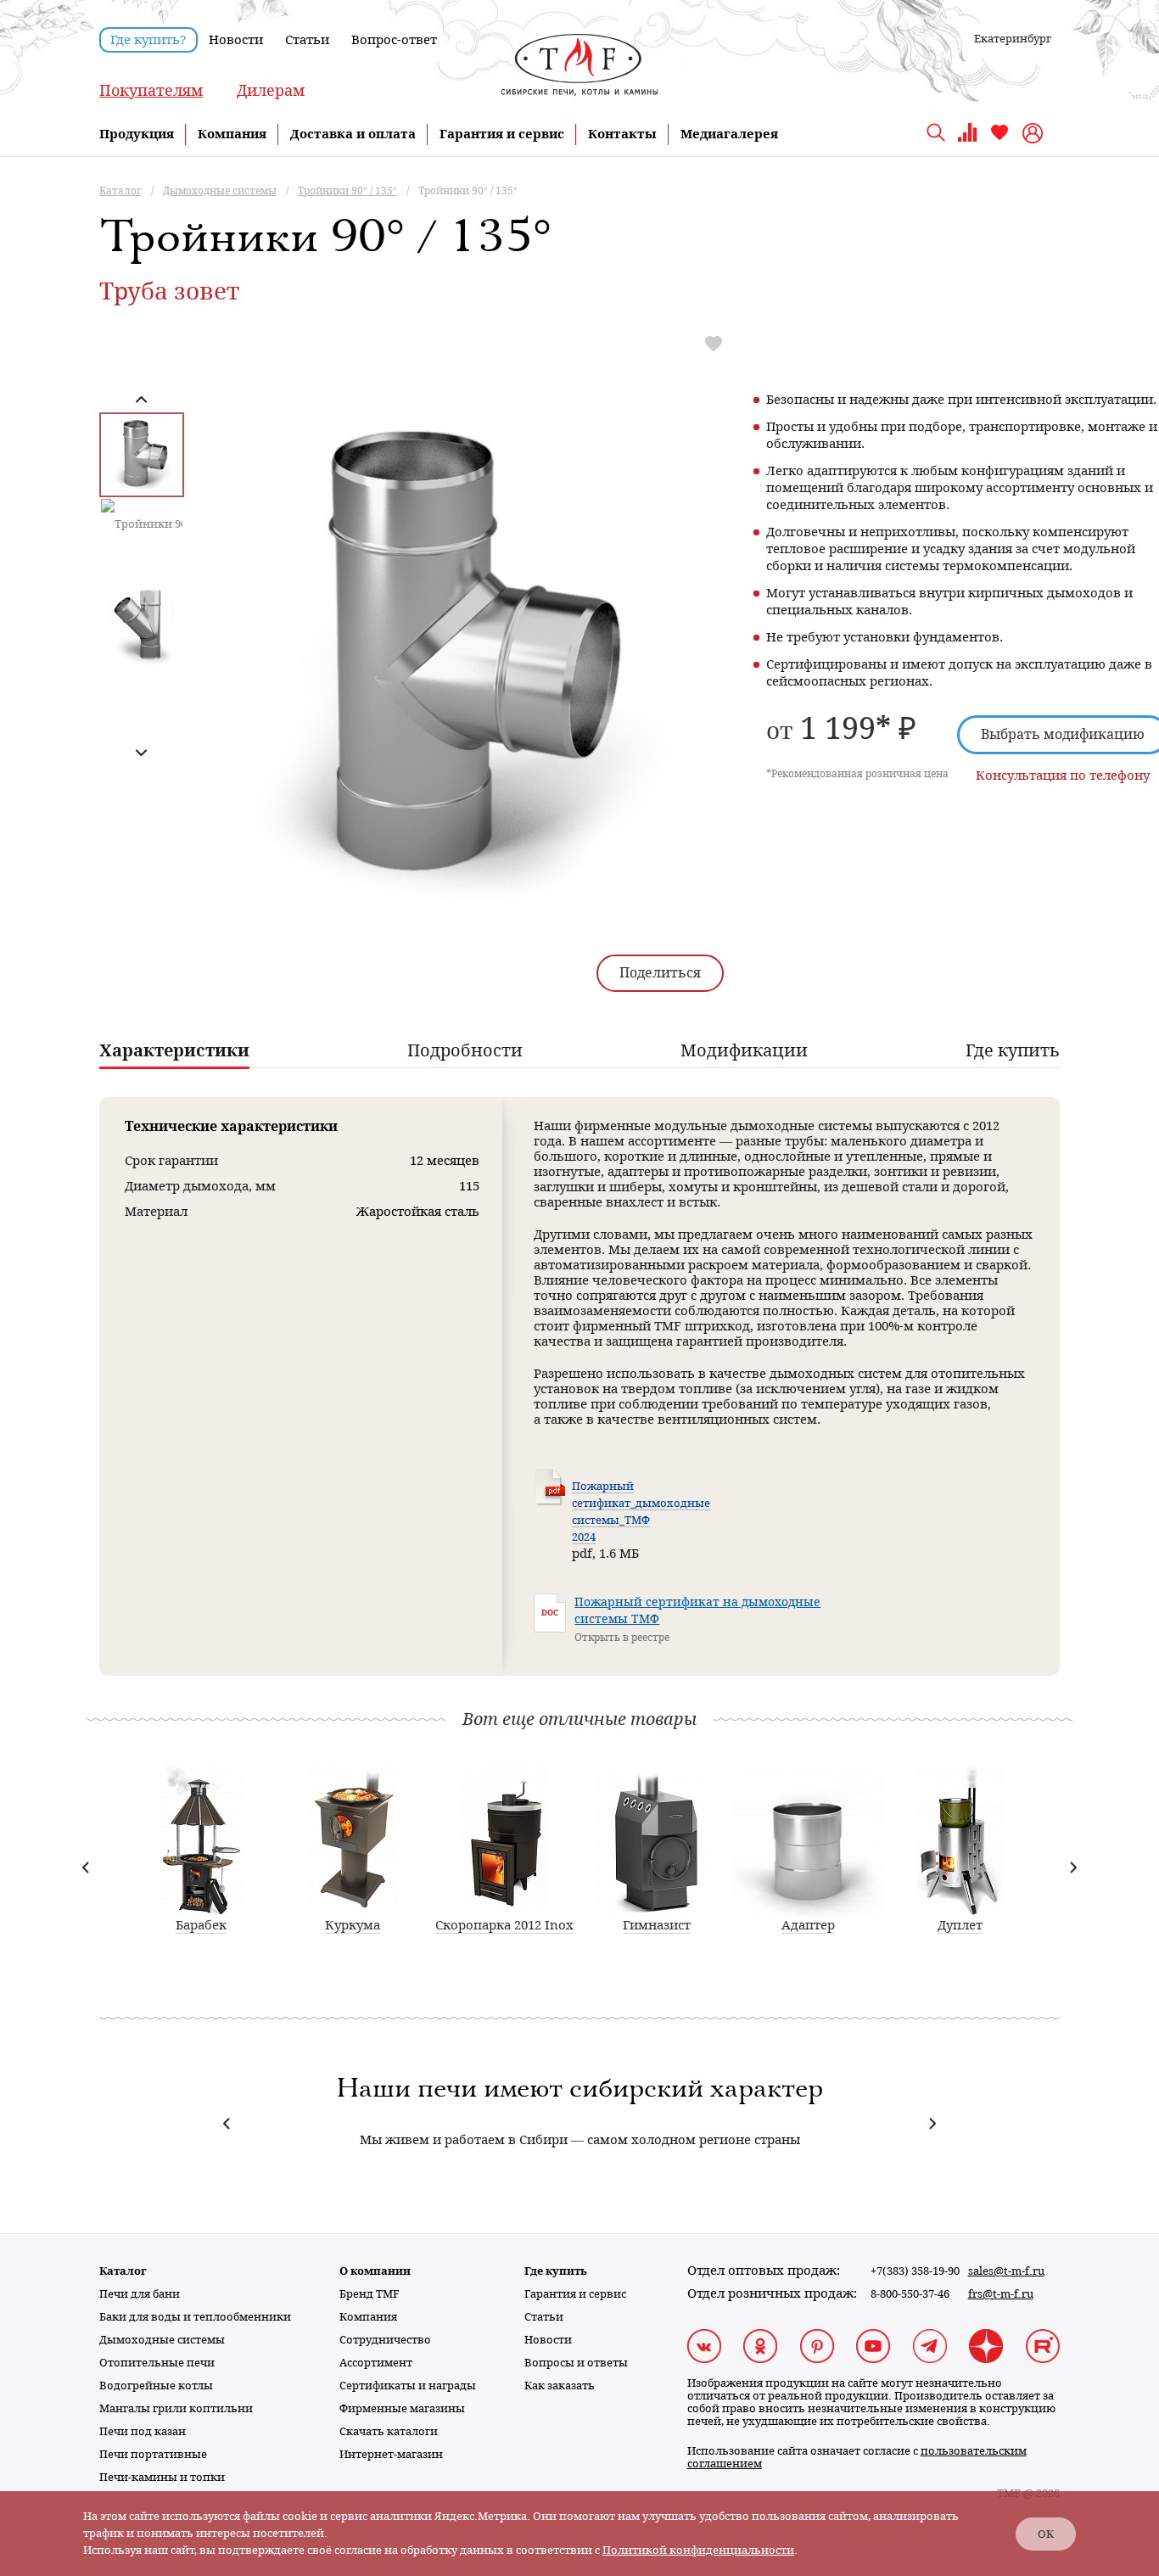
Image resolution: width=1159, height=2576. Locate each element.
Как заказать (560, 2386)
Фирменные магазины (402, 2408)
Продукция (137, 134)
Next (141, 752)
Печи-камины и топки (162, 2477)
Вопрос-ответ (394, 40)
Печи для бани (140, 2294)
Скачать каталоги (389, 2431)
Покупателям (151, 90)
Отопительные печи (157, 2363)
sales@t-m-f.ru (1006, 2271)
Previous (141, 400)
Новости (236, 40)
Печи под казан (143, 2431)
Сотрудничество (385, 2340)
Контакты (622, 134)
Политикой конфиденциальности (698, 2550)
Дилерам (271, 90)
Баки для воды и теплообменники (195, 2317)
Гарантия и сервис (502, 134)
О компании (375, 2271)
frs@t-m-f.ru (1001, 2294)
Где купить (556, 2271)
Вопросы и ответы (576, 2363)
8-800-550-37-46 (910, 2294)
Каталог (123, 2271)
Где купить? (148, 40)
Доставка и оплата (353, 134)
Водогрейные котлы (156, 2386)
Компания (232, 134)
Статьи (307, 40)
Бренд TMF (370, 2294)
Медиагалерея (729, 134)
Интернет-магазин (391, 2454)
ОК (1046, 2534)
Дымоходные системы (162, 2340)
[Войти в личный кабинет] (1035, 133)
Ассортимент (376, 2363)
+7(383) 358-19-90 (915, 2271)
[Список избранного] (999, 139)
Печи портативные (153, 2454)
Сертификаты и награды (408, 2386)
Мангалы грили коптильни (176, 2408)
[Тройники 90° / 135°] (454, 731)
